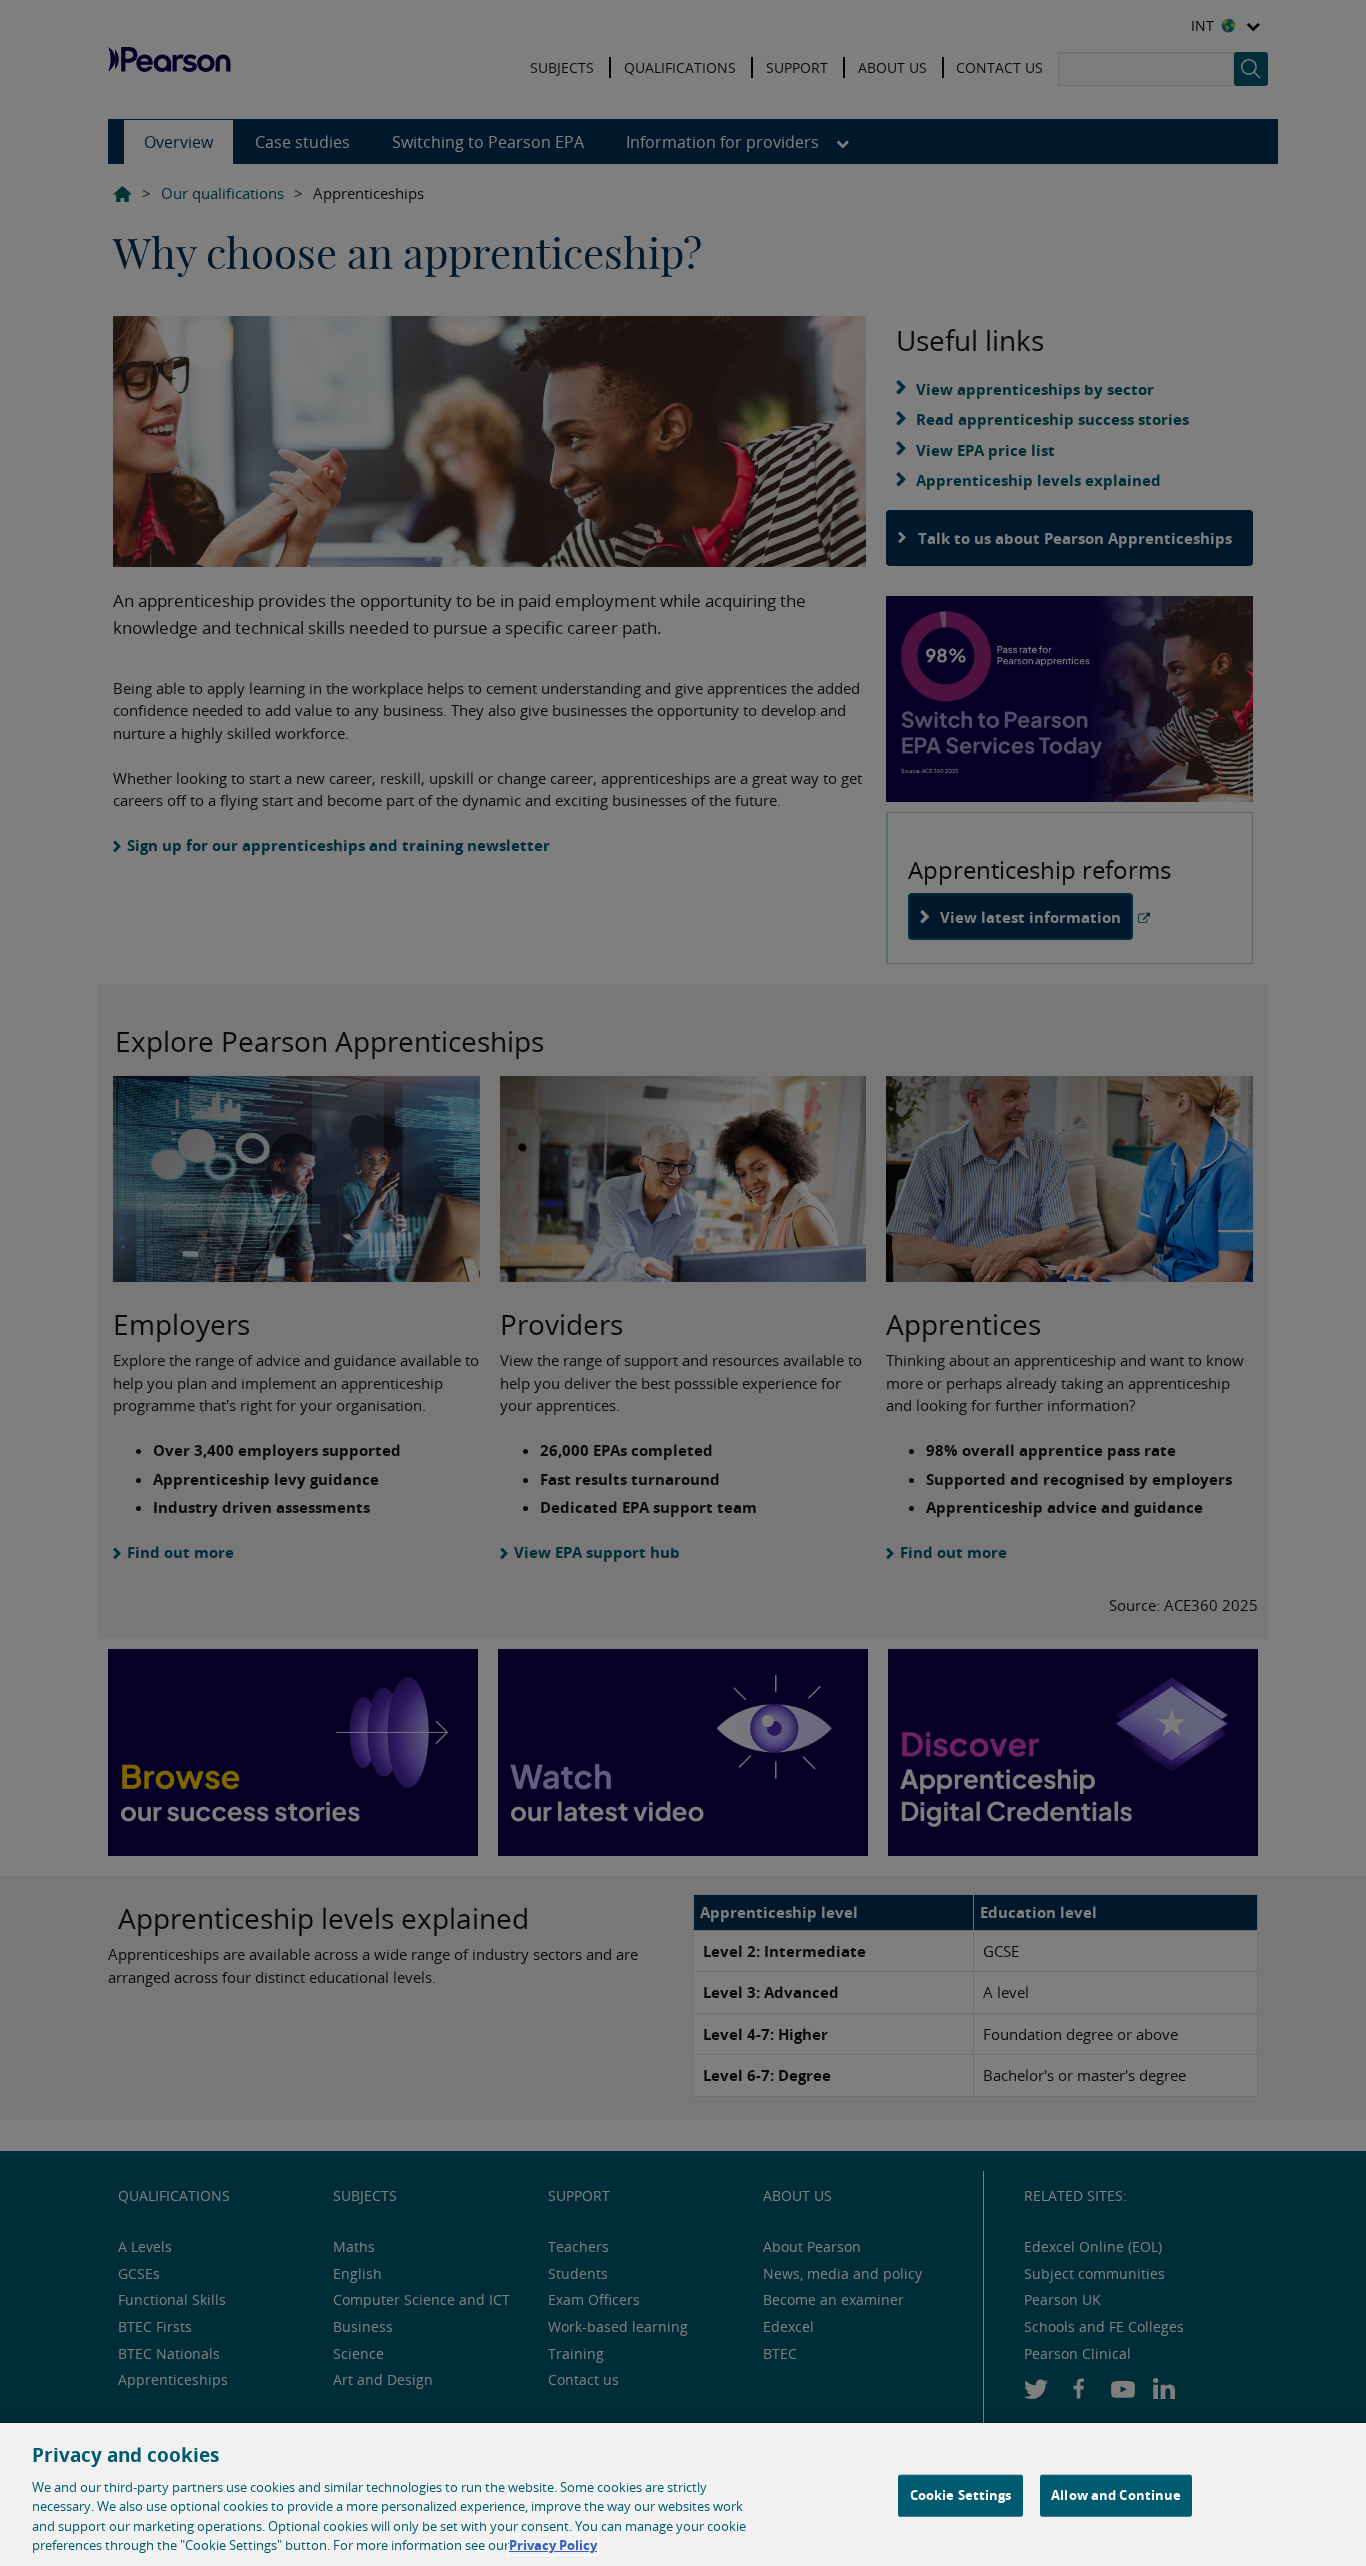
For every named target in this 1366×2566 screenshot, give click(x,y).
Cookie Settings (961, 2495)
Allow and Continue (1116, 2495)
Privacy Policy (553, 2545)
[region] (683, 2494)
